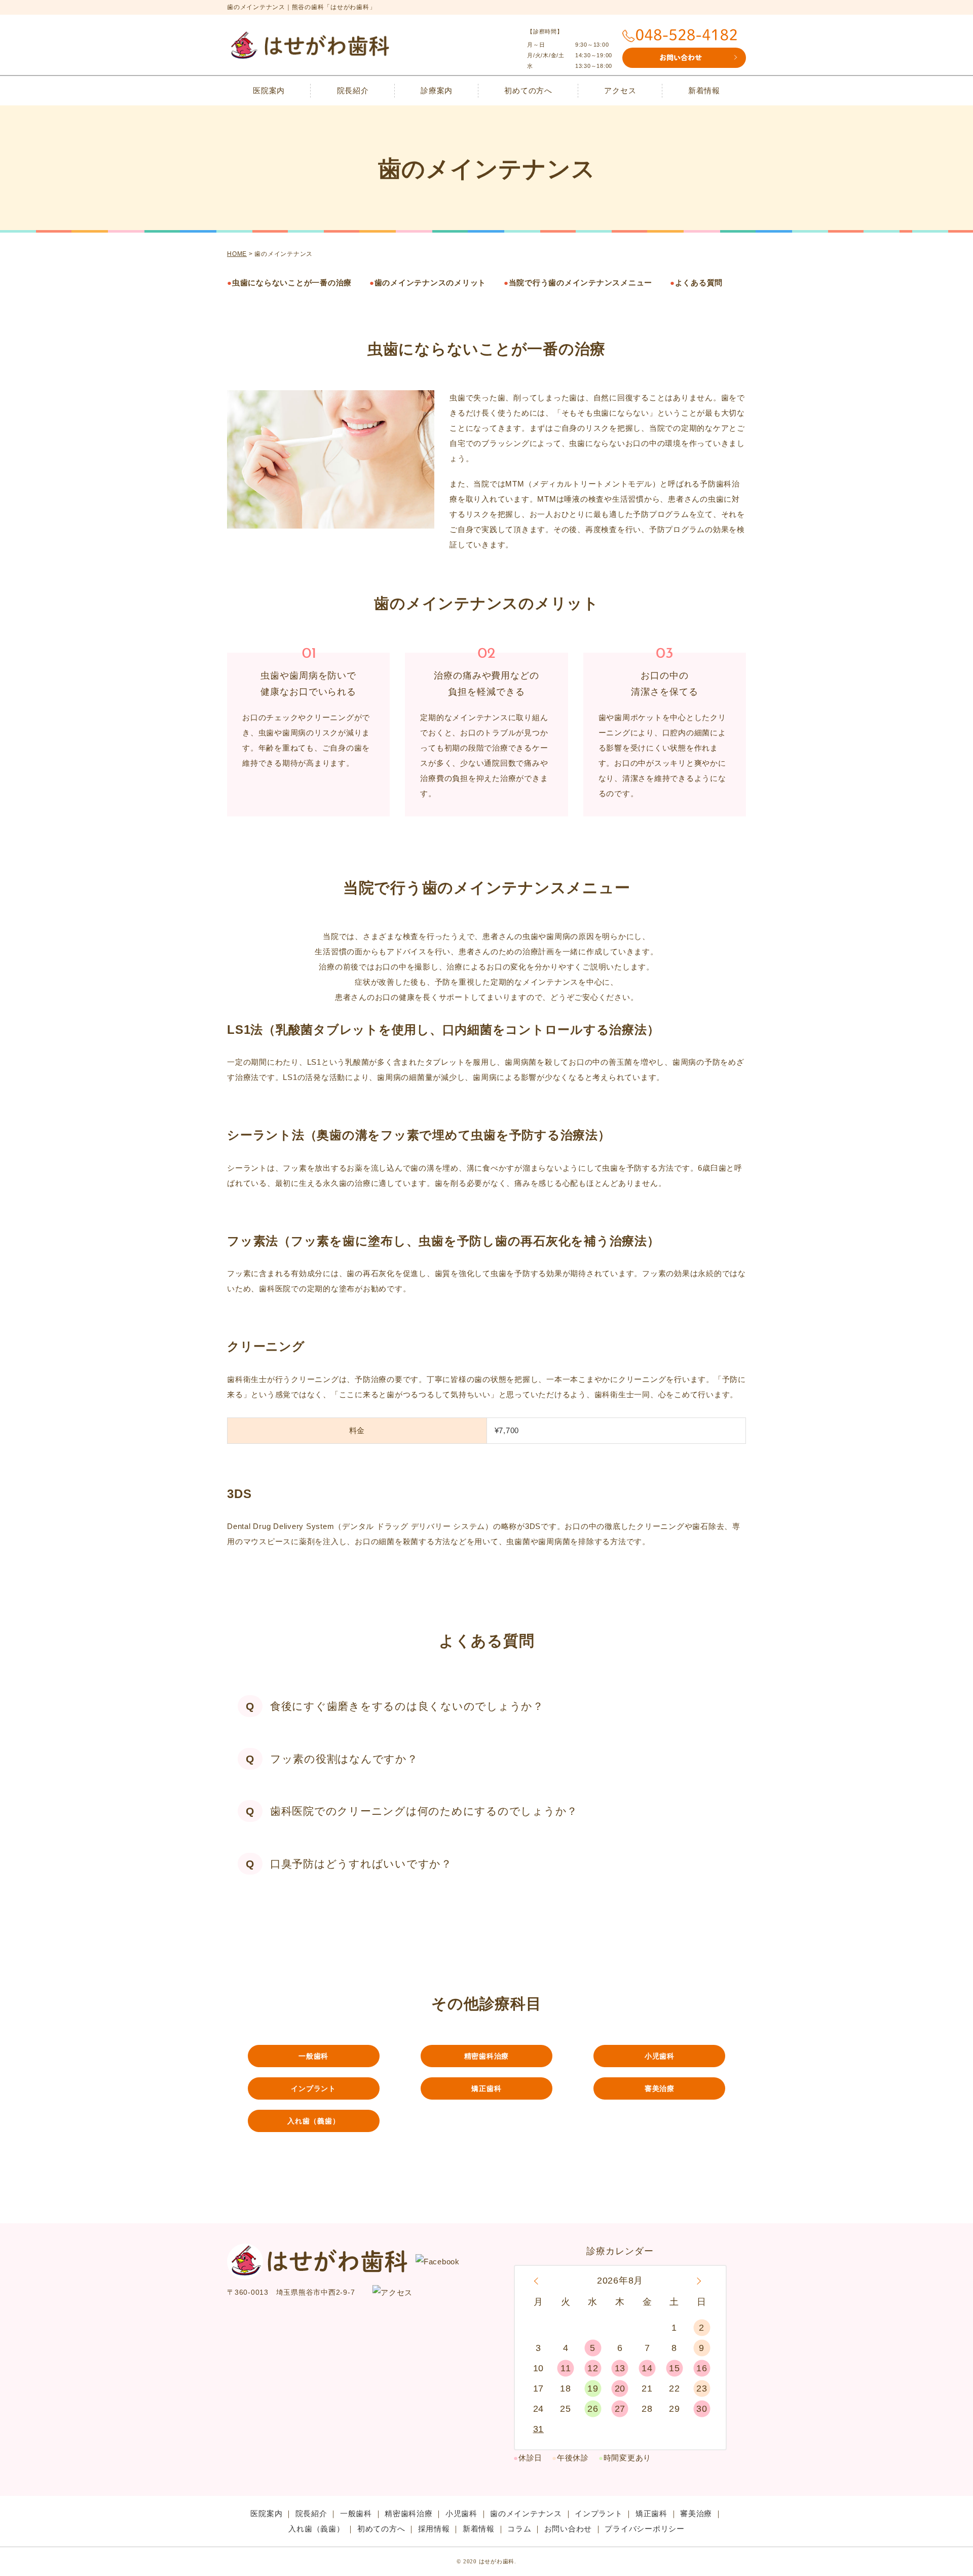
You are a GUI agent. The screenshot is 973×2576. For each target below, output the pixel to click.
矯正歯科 (486, 2088)
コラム (519, 2529)
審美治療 (660, 2088)
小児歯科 (660, 2056)
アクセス (620, 90)
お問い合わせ (568, 2529)
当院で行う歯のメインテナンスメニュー (578, 283)
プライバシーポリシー (645, 2529)
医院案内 (269, 90)
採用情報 (434, 2529)
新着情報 (704, 90)
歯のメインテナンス (526, 2513)
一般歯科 (313, 2056)
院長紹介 (353, 90)
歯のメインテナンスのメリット (428, 283)
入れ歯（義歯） (313, 2121)
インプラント (313, 2088)
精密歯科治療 (487, 2056)
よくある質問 (696, 283)
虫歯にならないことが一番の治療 (289, 283)
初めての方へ (528, 90)
